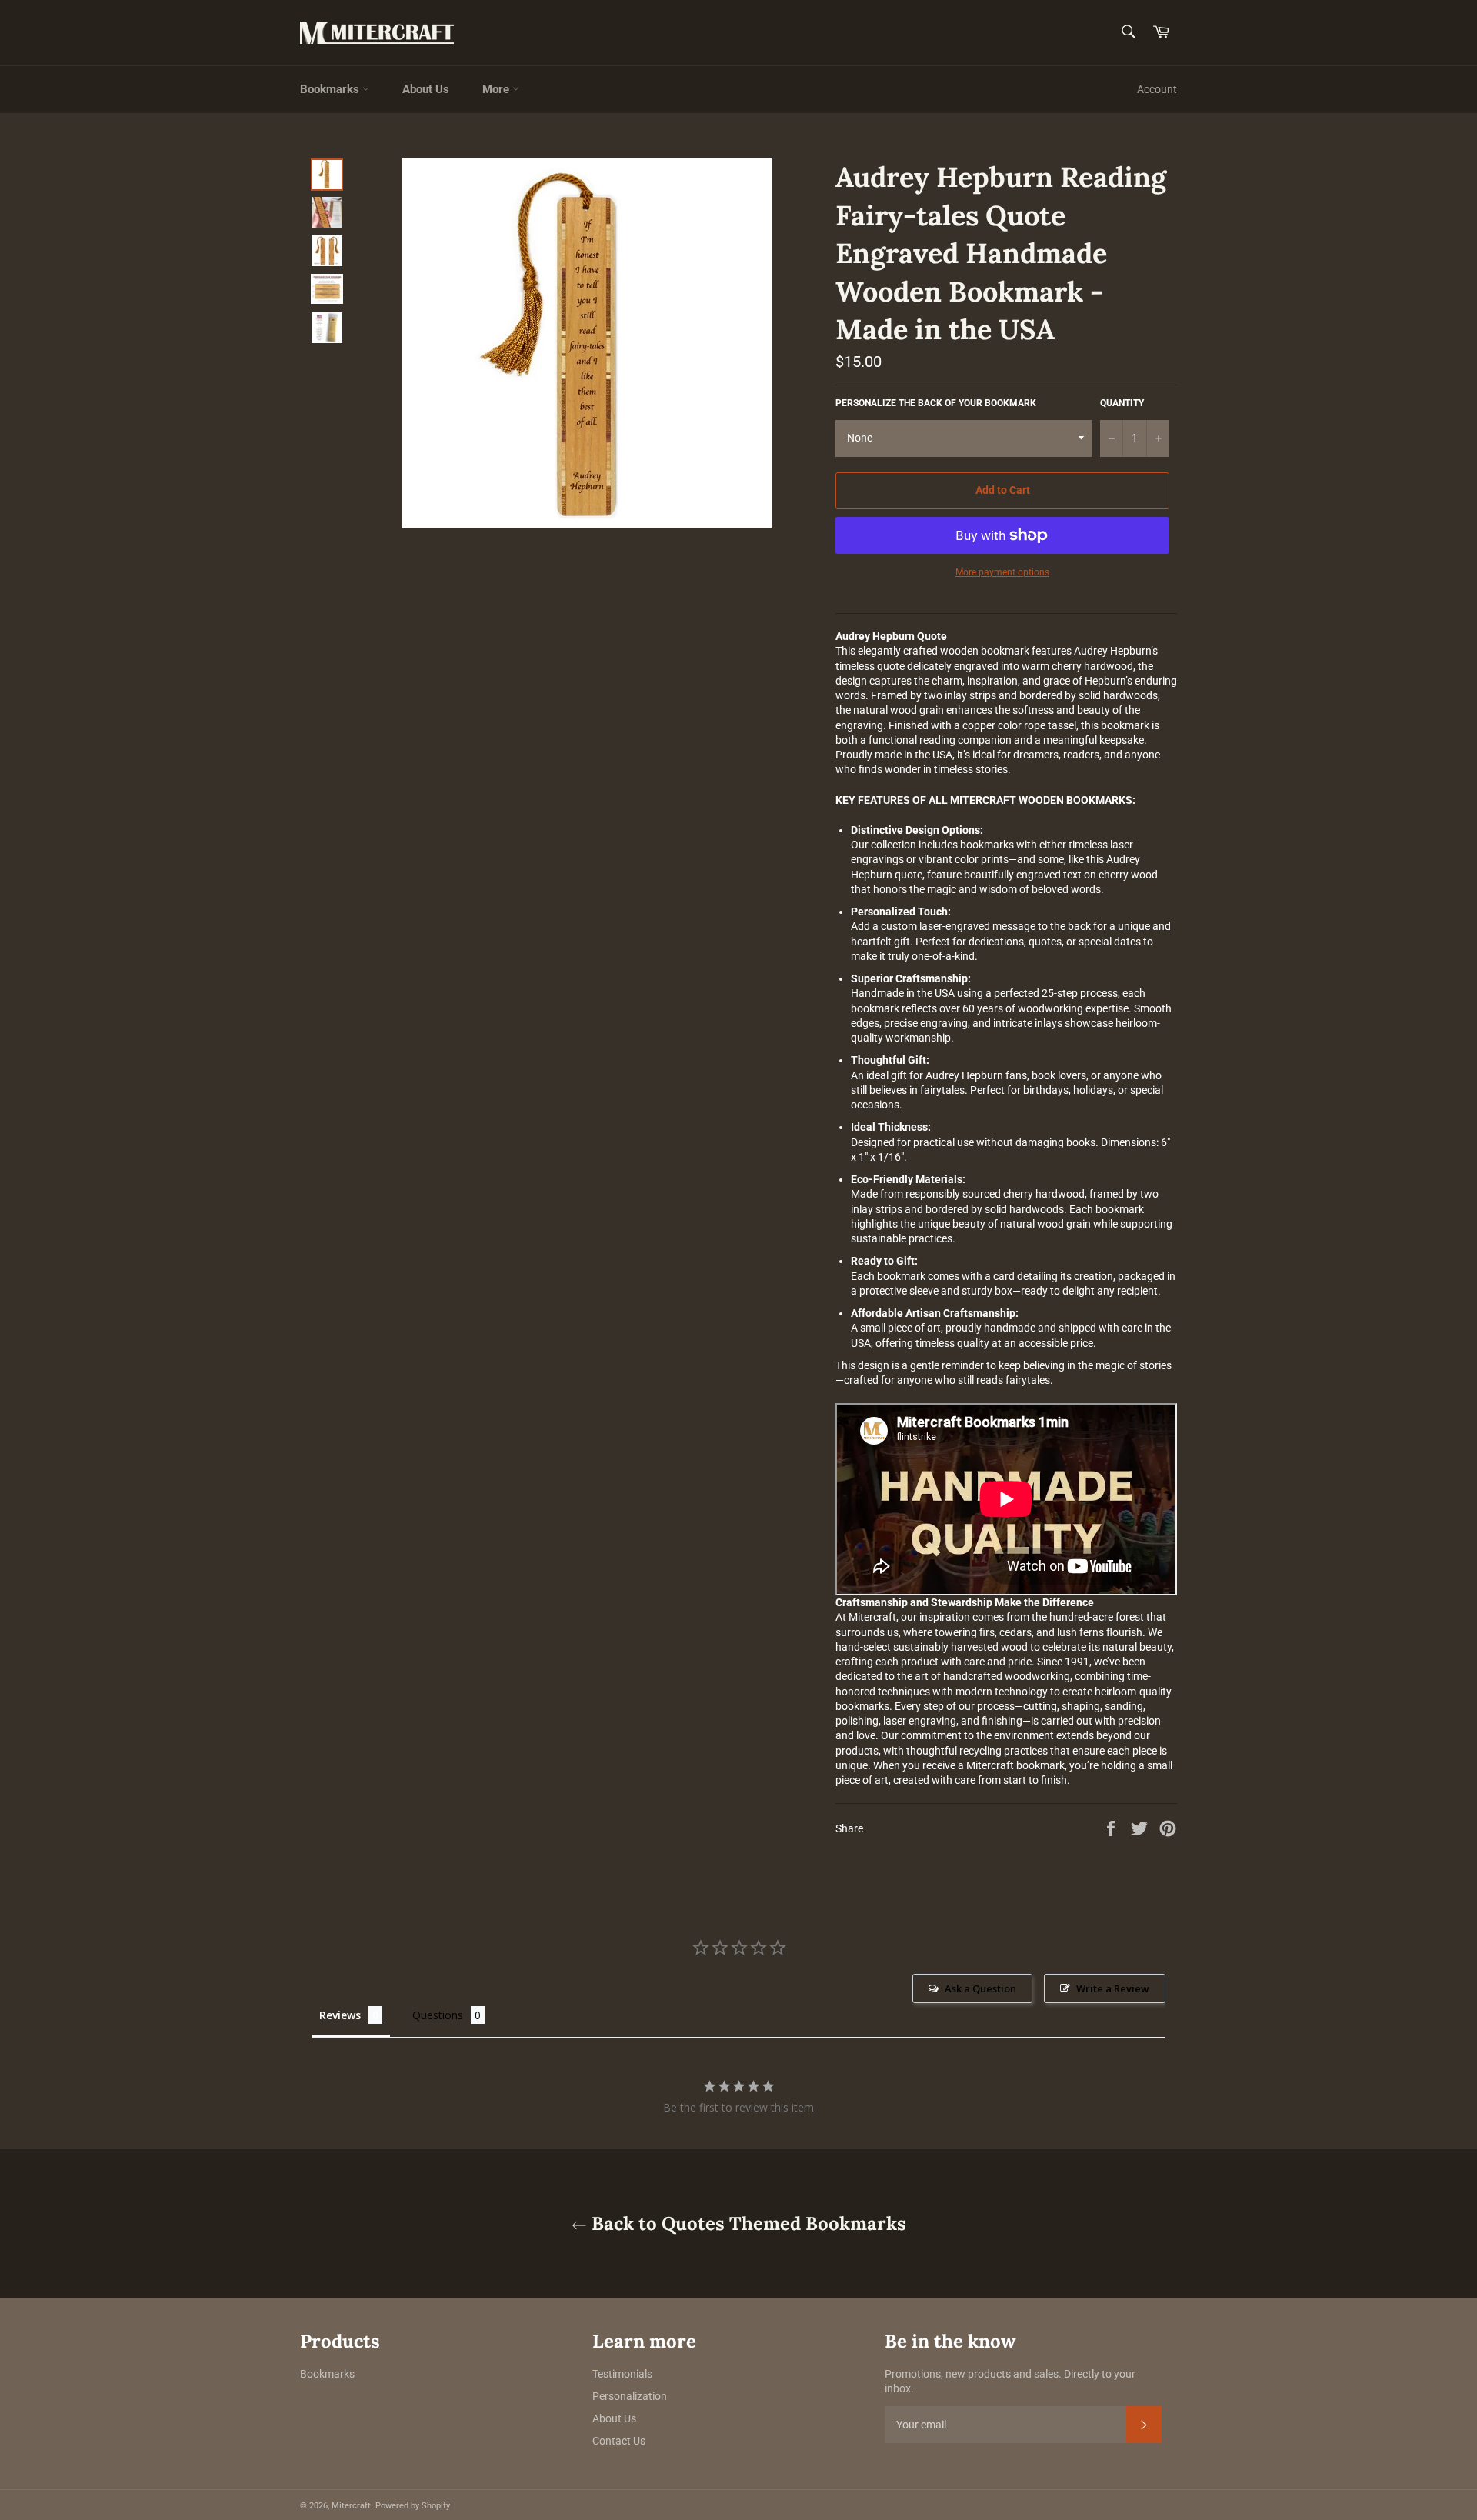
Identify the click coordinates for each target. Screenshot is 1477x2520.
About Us (426, 89)
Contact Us (619, 2441)
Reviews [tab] (340, 2015)
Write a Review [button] (1113, 1988)
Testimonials (622, 2374)
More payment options (1002, 572)
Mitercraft (351, 2506)
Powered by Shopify (413, 2506)
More (497, 89)
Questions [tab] (438, 2015)
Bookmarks (331, 89)
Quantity (1122, 403)
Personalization (630, 2396)
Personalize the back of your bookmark (936, 403)
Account (1157, 89)
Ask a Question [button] (980, 1988)
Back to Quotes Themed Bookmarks (747, 2223)
